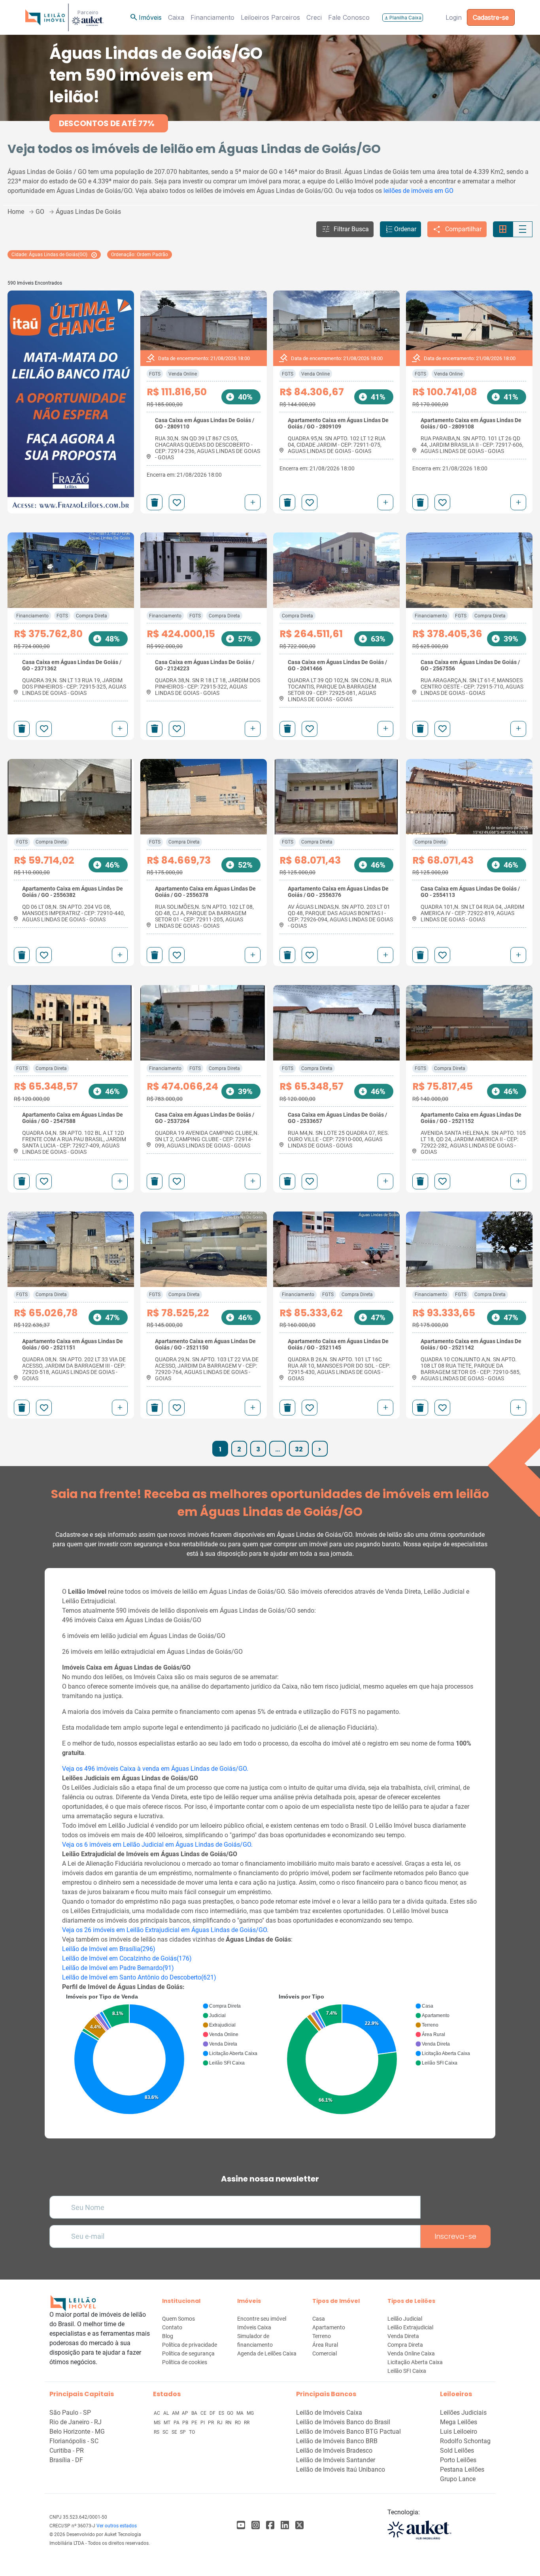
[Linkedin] (285, 2525)
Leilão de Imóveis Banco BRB (337, 2441)
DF (213, 2413)
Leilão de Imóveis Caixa (329, 2413)
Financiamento (212, 17)
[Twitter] (299, 2525)
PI (203, 2423)
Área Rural (325, 2345)
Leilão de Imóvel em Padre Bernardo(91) (118, 1968)
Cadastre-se (491, 17)
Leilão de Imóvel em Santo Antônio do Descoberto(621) (139, 1977)
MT (168, 2423)
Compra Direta (92, 616)
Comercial (325, 2353)
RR (247, 2423)
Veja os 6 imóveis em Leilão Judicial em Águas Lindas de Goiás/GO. (157, 1845)
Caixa (176, 17)
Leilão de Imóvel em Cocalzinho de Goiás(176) (127, 1958)
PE (195, 2423)
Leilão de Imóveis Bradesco (334, 2451)
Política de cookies (185, 2362)
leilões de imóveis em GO (418, 191)
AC (158, 2413)
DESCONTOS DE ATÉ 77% (107, 123)
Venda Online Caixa (411, 2353)
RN (229, 2423)
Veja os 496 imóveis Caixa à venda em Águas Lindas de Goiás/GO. (155, 1769)
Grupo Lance (458, 2479)
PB (186, 2423)
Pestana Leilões (462, 2469)
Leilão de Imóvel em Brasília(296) (109, 1949)
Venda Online (183, 374)
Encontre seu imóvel (262, 2319)
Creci (314, 17)
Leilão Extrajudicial (410, 2327)
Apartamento (329, 2327)
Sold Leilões (457, 2451)
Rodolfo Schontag (465, 2441)
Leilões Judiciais (463, 2413)
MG (250, 2413)
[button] (345, 229)
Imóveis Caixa (254, 2327)
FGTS (155, 374)
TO (192, 2432)
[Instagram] (256, 2525)
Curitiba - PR (67, 2451)
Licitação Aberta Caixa (415, 2362)
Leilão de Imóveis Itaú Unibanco (341, 2469)
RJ (220, 2423)
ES (222, 2413)
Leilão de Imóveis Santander (336, 2460)
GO (231, 2413)
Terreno (322, 2336)
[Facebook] (241, 2525)
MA (241, 2413)
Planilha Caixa (403, 18)
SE (175, 2432)
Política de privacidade (190, 2345)
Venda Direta (403, 2336)
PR (211, 2423)
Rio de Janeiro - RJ (76, 2422)
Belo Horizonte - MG (77, 2432)
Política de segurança (188, 2353)
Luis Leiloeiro (459, 2432)
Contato (172, 2327)
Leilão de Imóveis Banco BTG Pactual (348, 2432)
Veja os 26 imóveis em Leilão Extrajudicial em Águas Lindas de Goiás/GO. (165, 1930)
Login (454, 17)
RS (157, 2432)
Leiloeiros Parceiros (270, 17)
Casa (319, 2319)
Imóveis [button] (145, 17)
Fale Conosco (349, 17)
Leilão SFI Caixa (407, 2371)
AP (186, 2413)
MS (158, 2423)
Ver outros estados (117, 2526)
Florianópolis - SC (74, 2441)
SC (166, 2432)
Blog (168, 2336)
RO (238, 2423)
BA (195, 2413)
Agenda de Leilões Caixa (267, 2353)
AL (167, 2413)
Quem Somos (178, 2319)
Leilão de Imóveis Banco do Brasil (343, 2422)
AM (176, 2413)
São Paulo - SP (70, 2413)
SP (183, 2432)
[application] (164, 2056)
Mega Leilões (459, 2422)
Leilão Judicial (405, 2319)
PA (177, 2423)
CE (204, 2413)
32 (299, 1449)
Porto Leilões (458, 2460)
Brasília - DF (66, 2460)
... (278, 1449)
